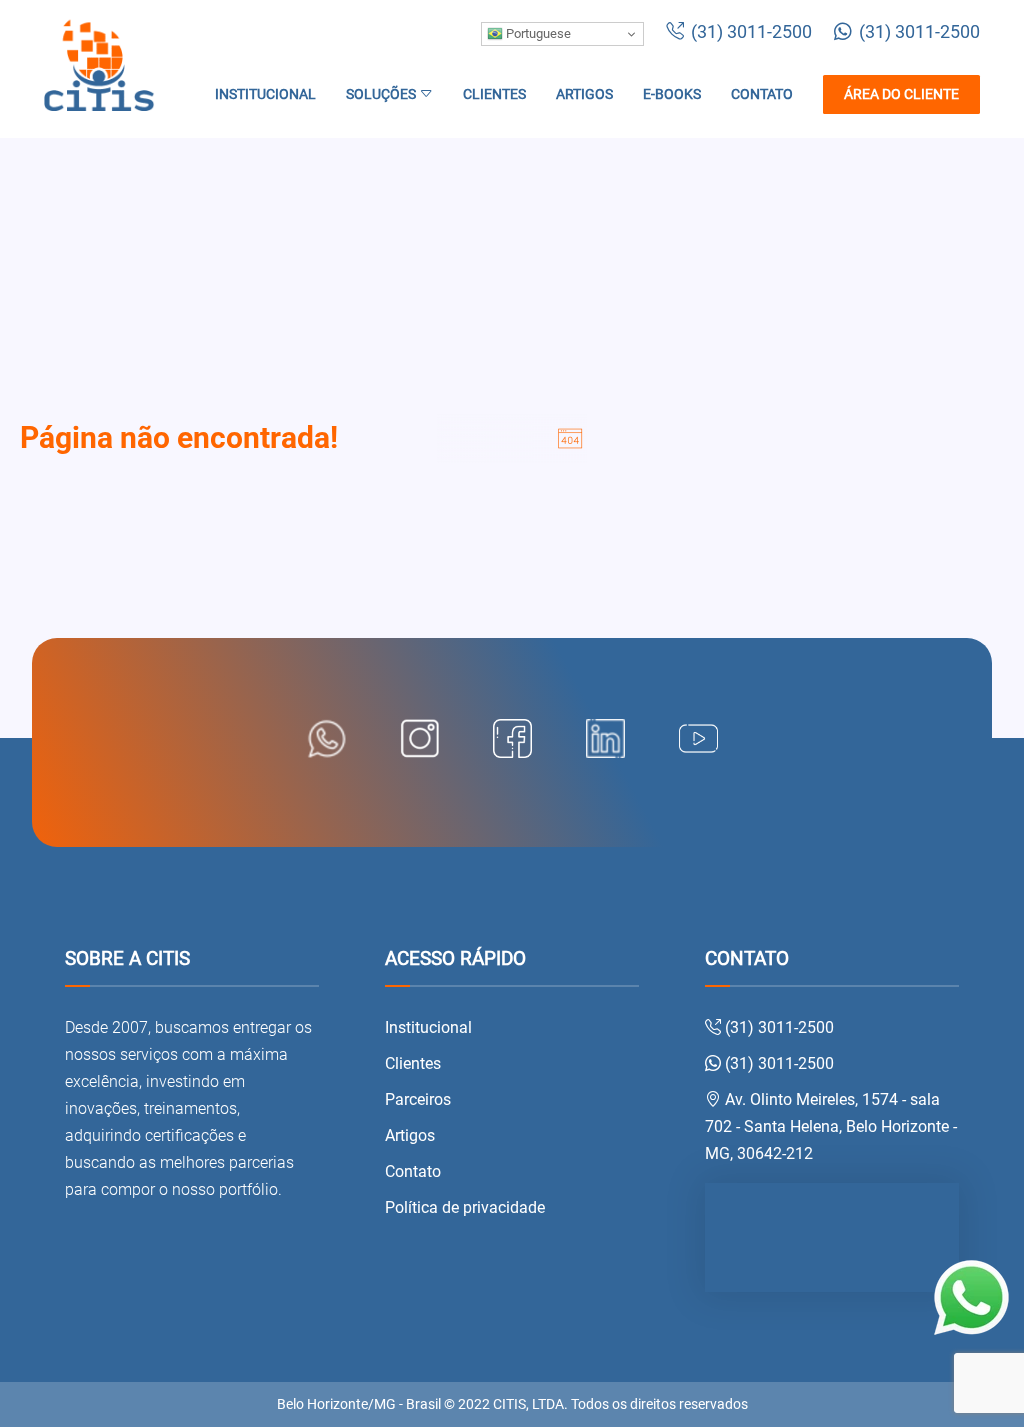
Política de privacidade (465, 1207)
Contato (762, 94)
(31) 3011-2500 (749, 32)
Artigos (584, 94)
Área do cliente (901, 94)
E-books (672, 94)
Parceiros (418, 1099)
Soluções (382, 94)
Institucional (265, 94)
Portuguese (537, 33)
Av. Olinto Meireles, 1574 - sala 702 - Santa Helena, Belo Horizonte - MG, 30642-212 (831, 1126)
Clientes (494, 94)
